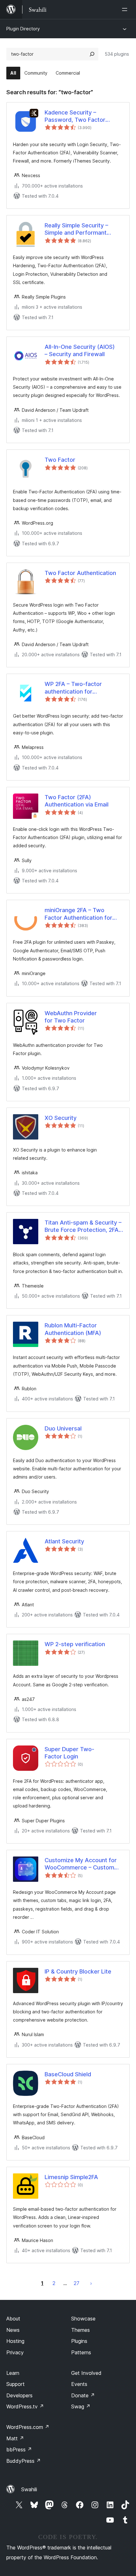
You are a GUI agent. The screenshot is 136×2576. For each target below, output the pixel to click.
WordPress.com (28, 2427)
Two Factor (60, 460)
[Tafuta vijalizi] (92, 54)
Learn (13, 2373)
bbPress (19, 2449)
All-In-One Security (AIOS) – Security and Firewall (80, 350)
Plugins (79, 2341)
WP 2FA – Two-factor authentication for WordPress (73, 688)
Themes (80, 2330)
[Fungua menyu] (126, 9)
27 (77, 2283)
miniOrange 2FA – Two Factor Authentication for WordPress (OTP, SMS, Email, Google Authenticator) (84, 914)
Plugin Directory (23, 29)
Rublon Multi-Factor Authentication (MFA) (73, 1329)
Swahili (29, 2489)
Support (15, 2384)
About (13, 2319)
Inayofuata (91, 2283)
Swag (81, 2406)
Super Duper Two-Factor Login (69, 1753)
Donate (83, 2395)
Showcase (83, 2319)
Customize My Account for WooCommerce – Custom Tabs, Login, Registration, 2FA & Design (81, 1864)
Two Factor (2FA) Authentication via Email (77, 801)
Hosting (15, 2341)
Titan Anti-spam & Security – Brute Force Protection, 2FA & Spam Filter (83, 1226)
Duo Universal (63, 1428)
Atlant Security (64, 1541)
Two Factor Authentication (80, 573)
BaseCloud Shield (68, 2074)
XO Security (61, 1118)
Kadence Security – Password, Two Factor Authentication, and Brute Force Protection (79, 116)
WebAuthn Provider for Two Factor (71, 1017)
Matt (15, 2438)
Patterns (81, 2352)
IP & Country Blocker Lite (78, 1971)
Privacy (15, 2352)
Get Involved (86, 2373)
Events (79, 2384)
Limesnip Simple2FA (71, 2177)
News (13, 2330)
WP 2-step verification (75, 1644)
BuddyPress (24, 2461)
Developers (19, 2395)
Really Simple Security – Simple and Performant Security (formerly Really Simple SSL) (78, 229)
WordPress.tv (25, 2406)
